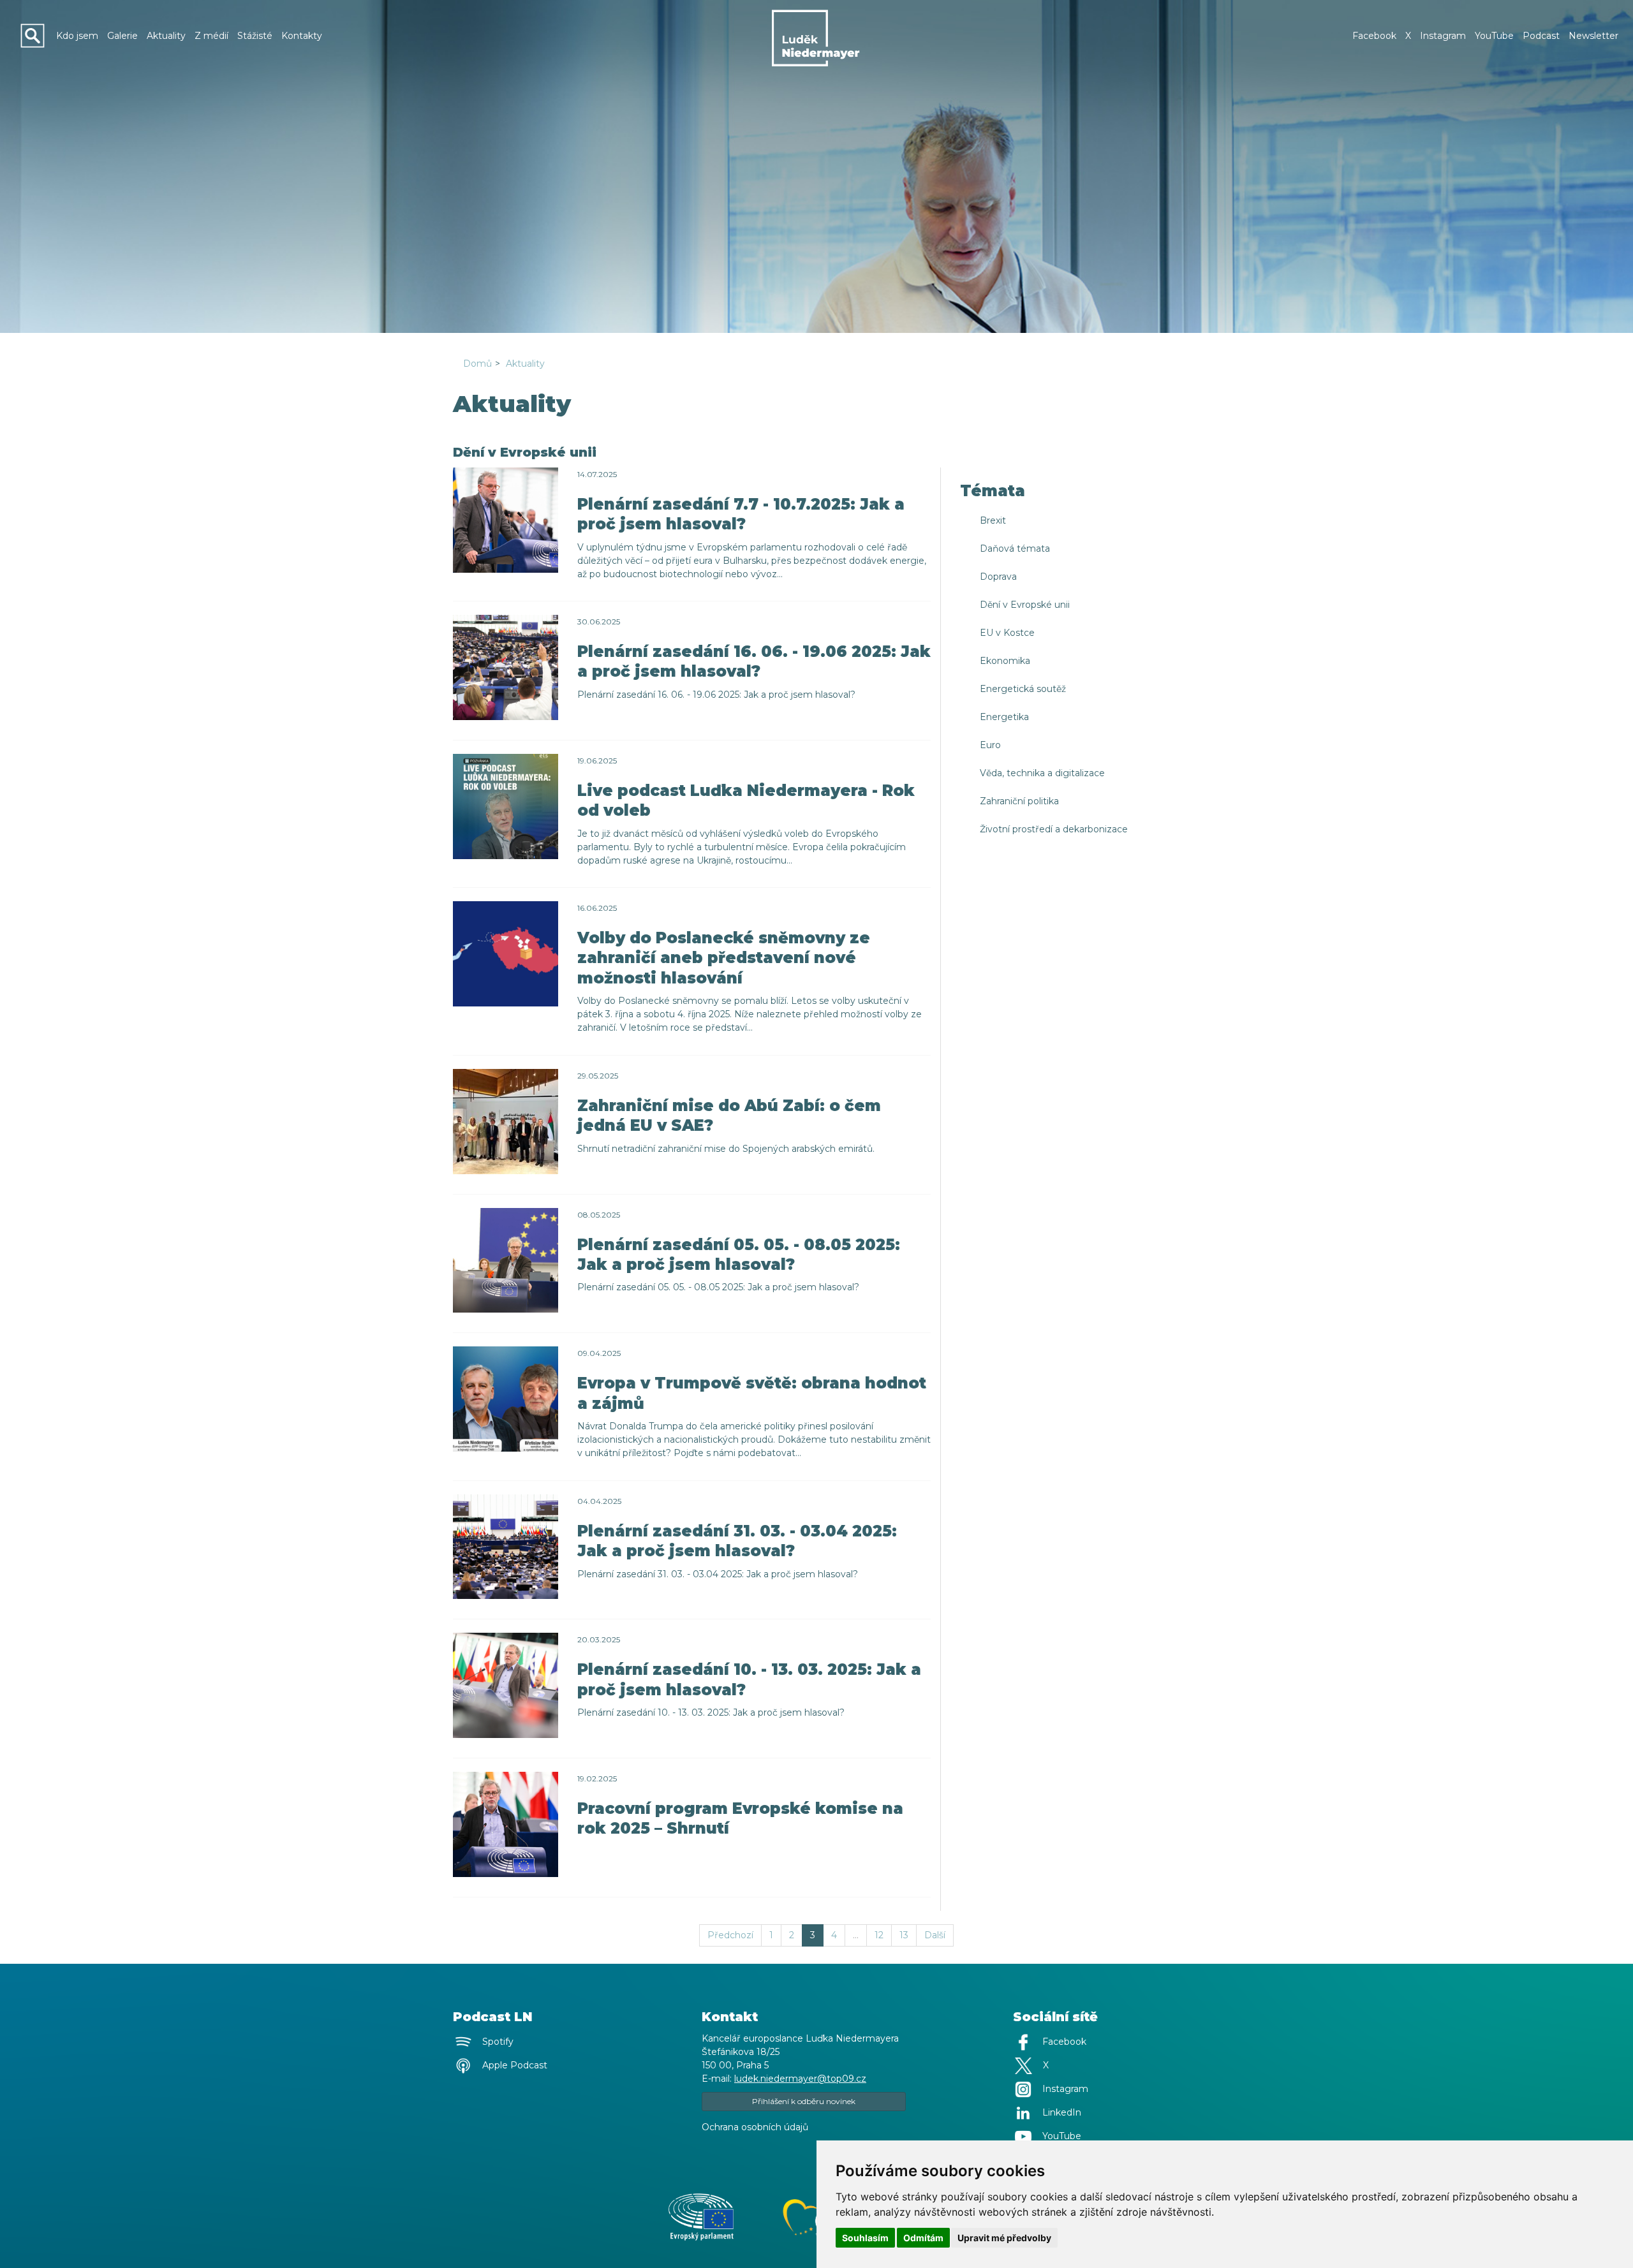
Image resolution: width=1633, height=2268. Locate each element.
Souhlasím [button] (865, 2238)
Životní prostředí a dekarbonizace (1054, 829)
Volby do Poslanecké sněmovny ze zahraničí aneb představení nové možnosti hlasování (724, 958)
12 (879, 1935)
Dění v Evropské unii (1025, 605)
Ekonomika (1005, 661)
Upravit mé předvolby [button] (1004, 2238)
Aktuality (166, 36)
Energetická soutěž (1023, 689)
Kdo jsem (77, 36)
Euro (990, 745)
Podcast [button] (1541, 36)
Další (935, 1935)
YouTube (1494, 36)
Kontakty (302, 36)
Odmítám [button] (923, 2238)
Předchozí (730, 1935)
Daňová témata (1015, 549)
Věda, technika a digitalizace (1042, 773)
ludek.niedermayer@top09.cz (800, 2079)
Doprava (998, 577)
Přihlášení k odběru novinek (804, 2101)
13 (904, 1935)
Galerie (122, 36)
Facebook (1374, 36)
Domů (477, 364)
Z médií (211, 36)
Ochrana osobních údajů (755, 2127)
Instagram (1443, 36)
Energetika (1004, 717)
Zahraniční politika (1019, 801)
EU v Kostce (1007, 633)
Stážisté (255, 36)
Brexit (993, 520)
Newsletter (1593, 36)
